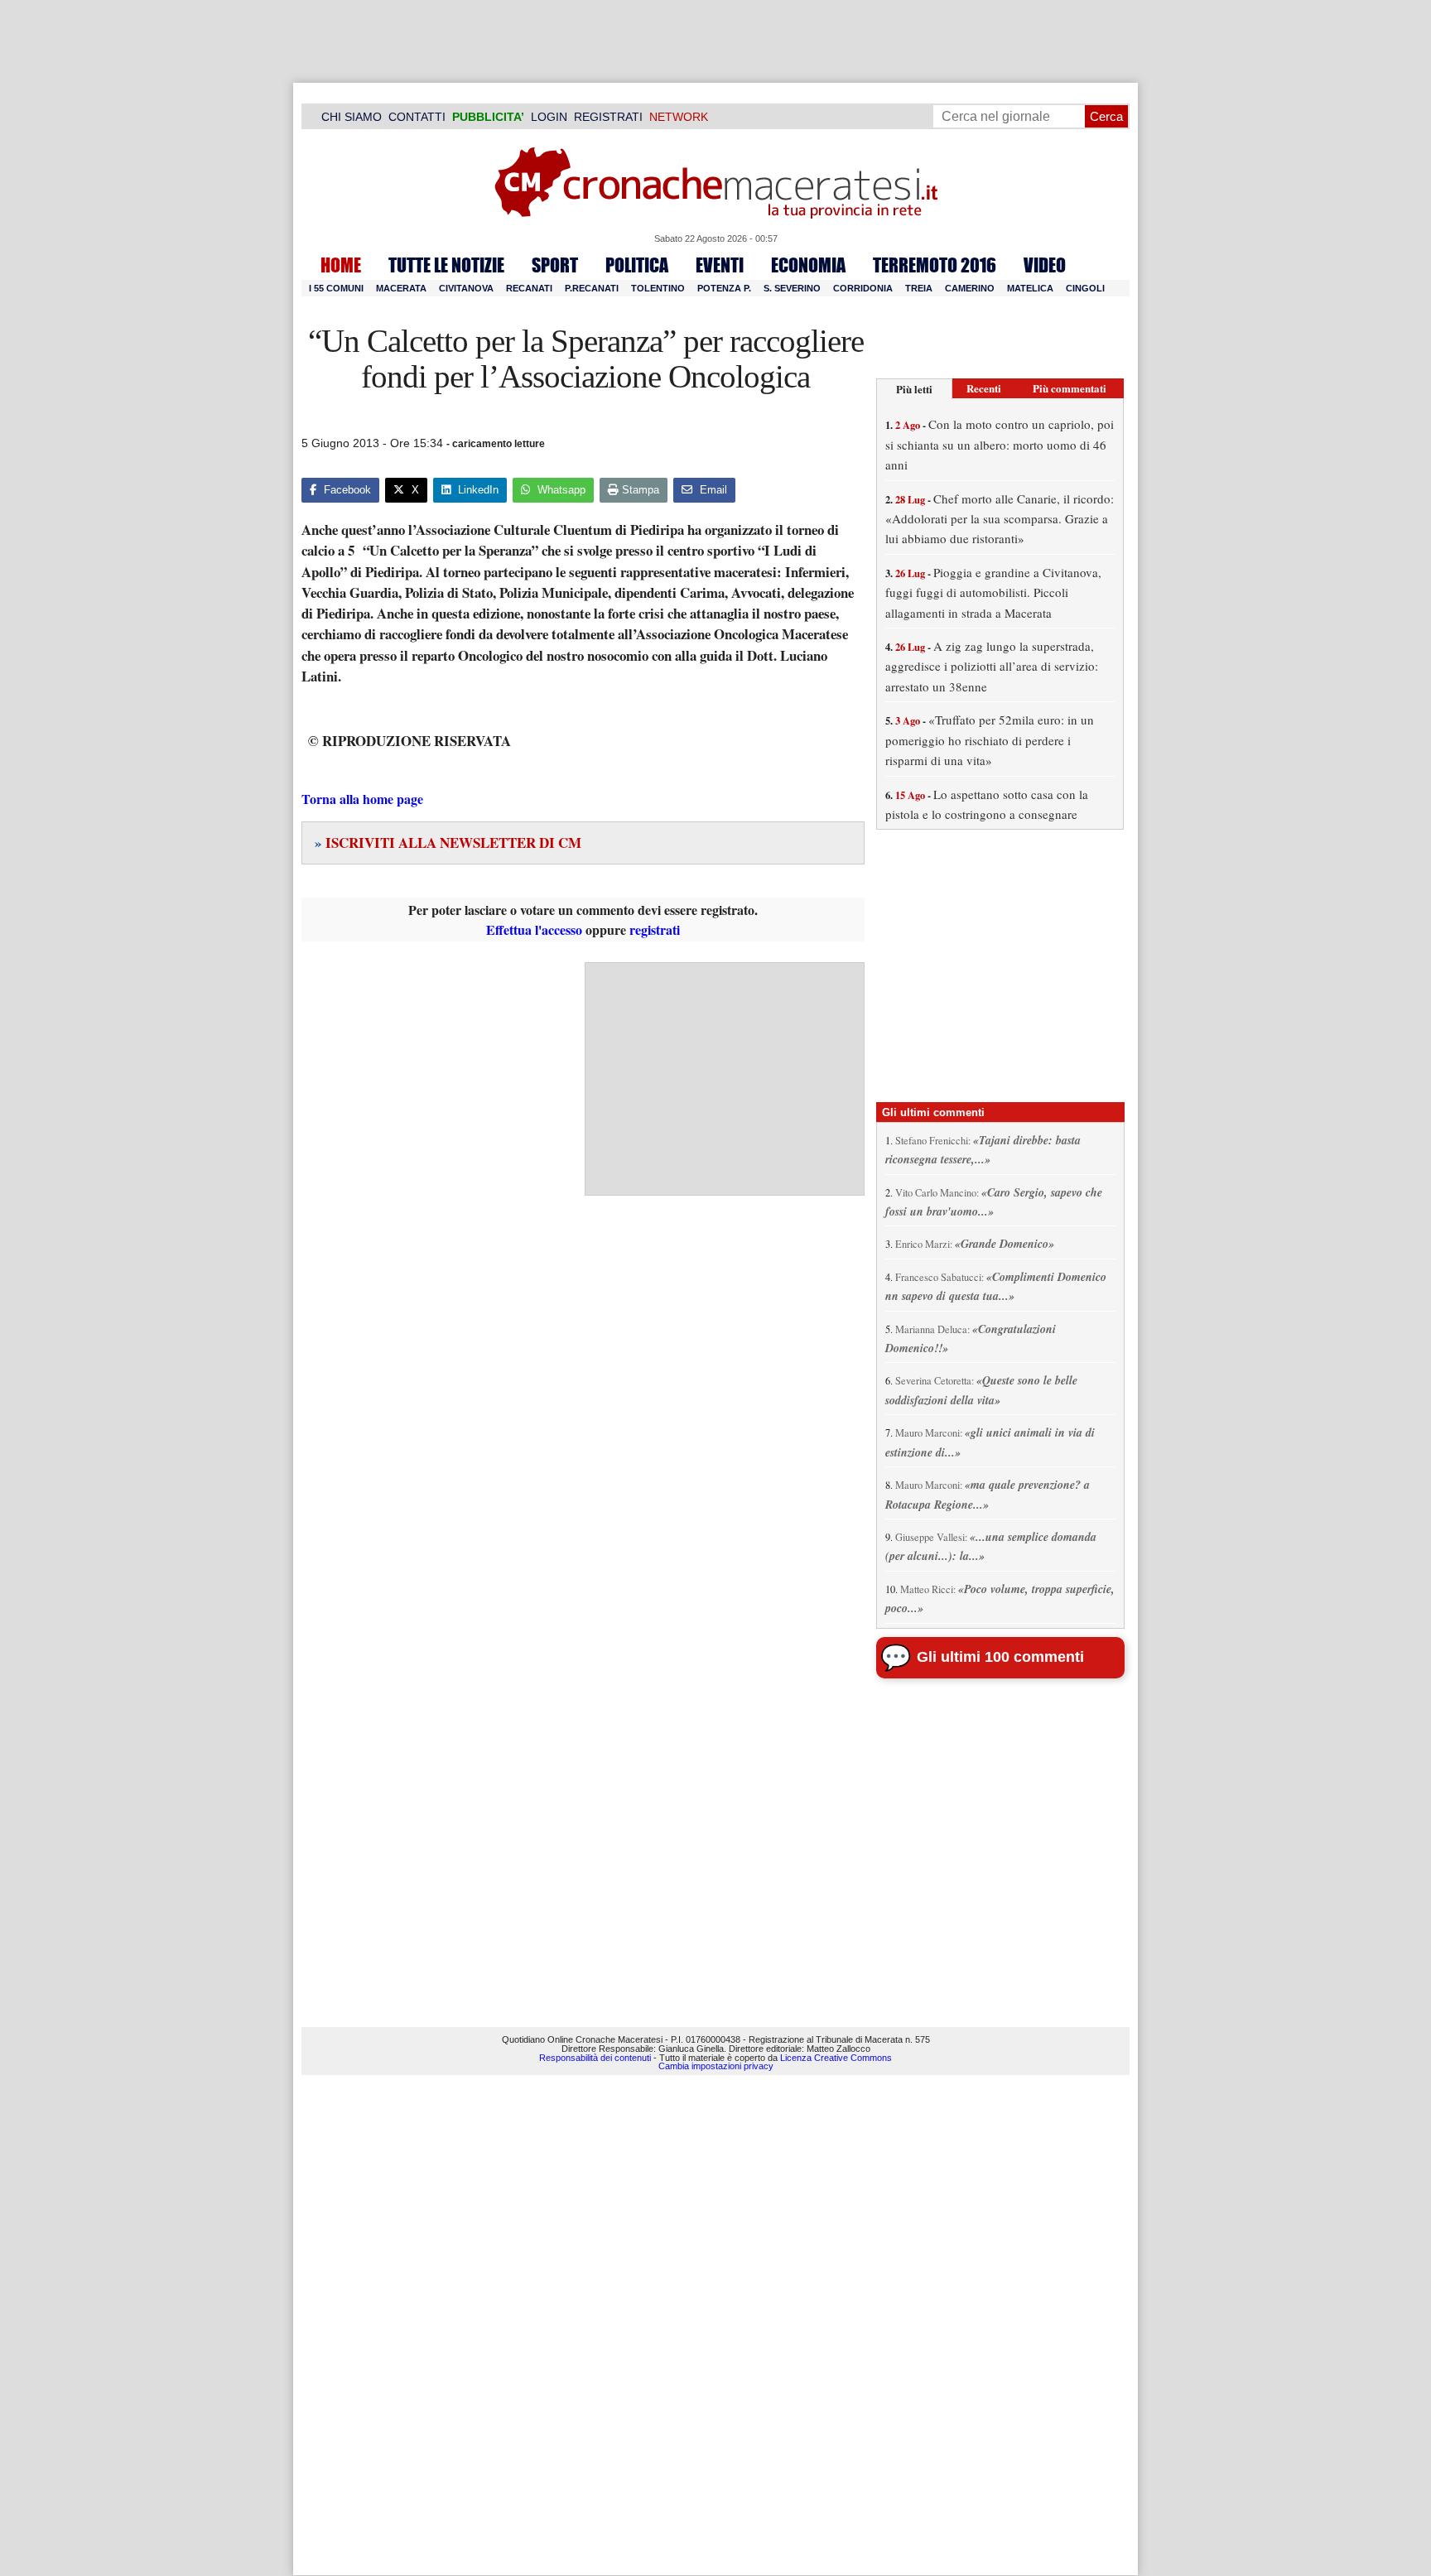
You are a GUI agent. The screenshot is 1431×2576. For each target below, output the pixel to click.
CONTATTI (417, 117)
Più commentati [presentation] (1070, 388)
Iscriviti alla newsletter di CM (448, 843)
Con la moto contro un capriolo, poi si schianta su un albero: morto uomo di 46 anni (1000, 444)
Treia (919, 288)
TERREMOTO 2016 (935, 265)
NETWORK (679, 117)
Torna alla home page (362, 799)
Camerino (970, 288)
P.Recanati (592, 288)
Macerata (401, 288)
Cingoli (1085, 288)
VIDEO (1045, 265)
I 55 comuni (336, 288)
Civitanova (466, 288)
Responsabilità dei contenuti (595, 2058)
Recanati (529, 288)
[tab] (914, 389)
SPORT (555, 265)
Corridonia (863, 288)
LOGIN (549, 117)
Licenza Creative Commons (836, 2058)
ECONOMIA (808, 265)
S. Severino (792, 288)
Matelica (1030, 288)
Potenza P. (724, 288)
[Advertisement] (725, 1079)
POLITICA (637, 265)
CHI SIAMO (352, 117)
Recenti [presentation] (984, 388)
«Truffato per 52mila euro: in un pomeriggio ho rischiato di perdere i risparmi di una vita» (990, 740)
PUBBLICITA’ (488, 117)
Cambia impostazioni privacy (716, 2066)
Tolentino (658, 288)
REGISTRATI (608, 117)
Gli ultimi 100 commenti (1000, 1657)
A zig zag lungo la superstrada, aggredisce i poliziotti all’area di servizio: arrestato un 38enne (992, 666)
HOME (341, 265)
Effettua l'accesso (534, 929)
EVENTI (720, 265)
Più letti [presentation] (914, 389)
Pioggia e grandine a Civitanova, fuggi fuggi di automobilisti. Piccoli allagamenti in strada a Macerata (993, 592)
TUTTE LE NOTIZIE (446, 265)
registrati (655, 929)
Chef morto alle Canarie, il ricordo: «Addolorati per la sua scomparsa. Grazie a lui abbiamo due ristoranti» (1000, 519)
